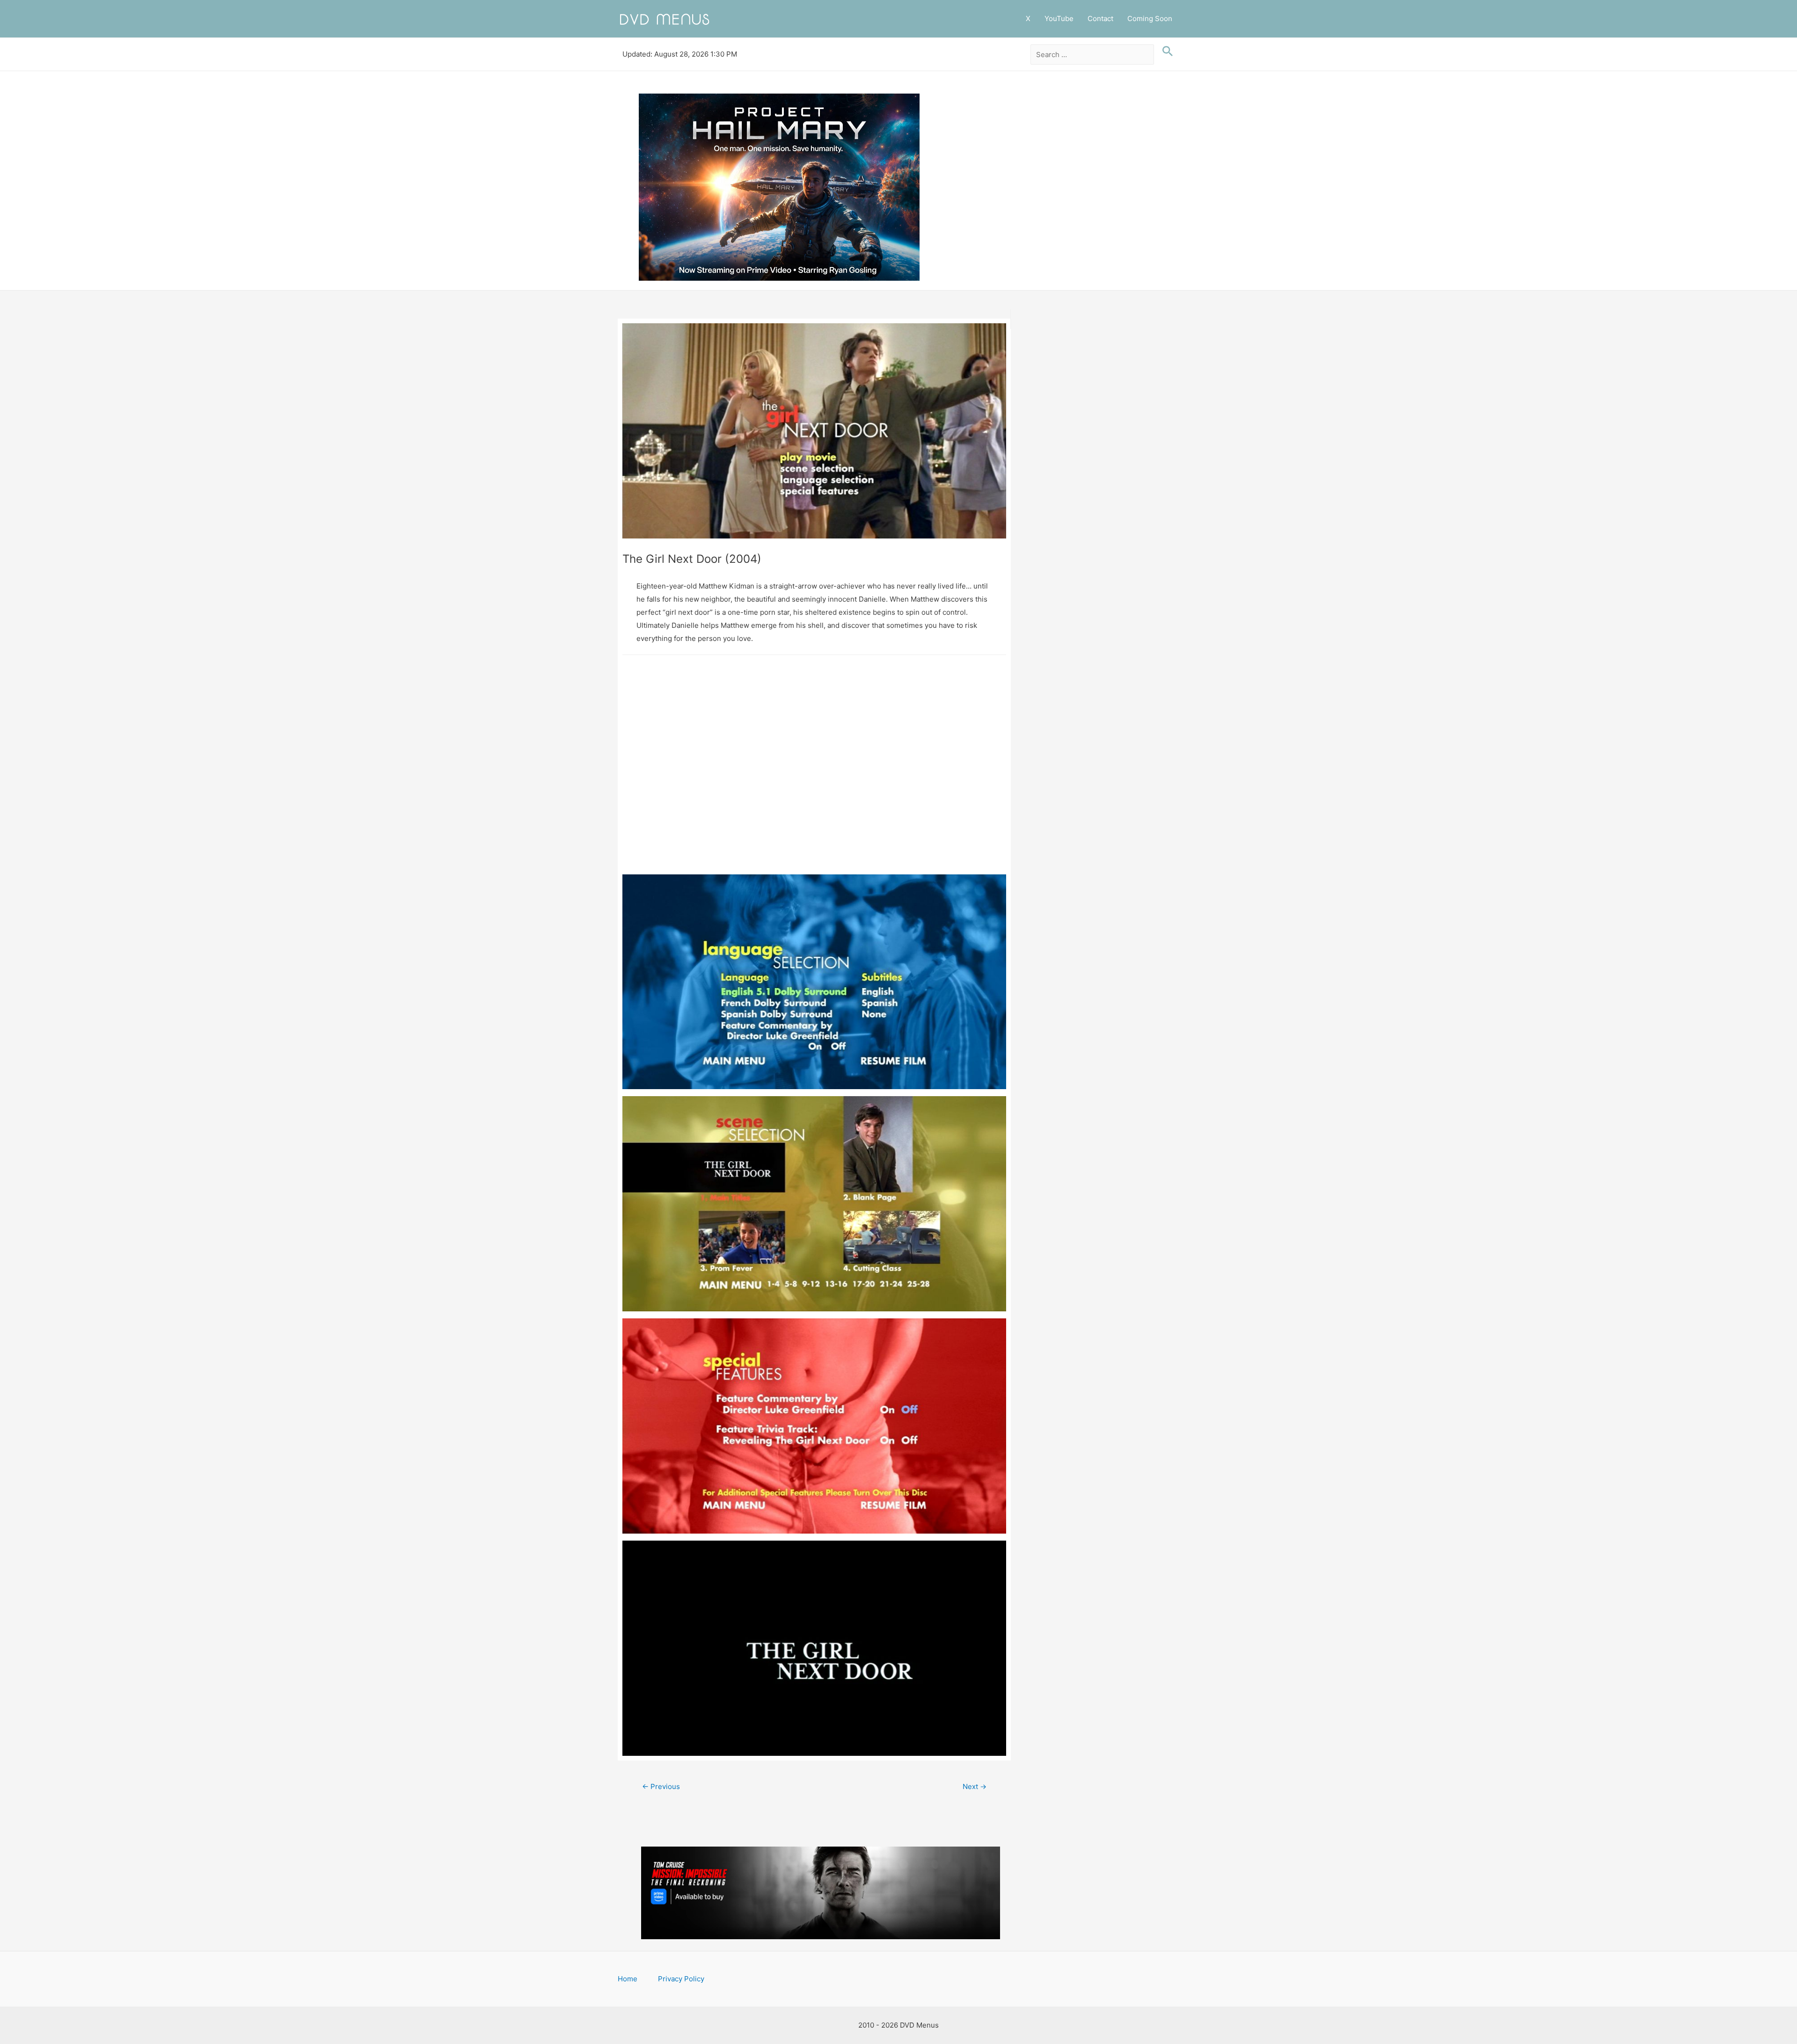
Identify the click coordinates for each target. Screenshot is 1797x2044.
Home (628, 1979)
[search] (1092, 55)
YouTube (1059, 18)
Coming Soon (1150, 18)
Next (975, 1786)
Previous (661, 1786)
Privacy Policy (681, 1979)
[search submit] (1165, 51)
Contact (1100, 18)
